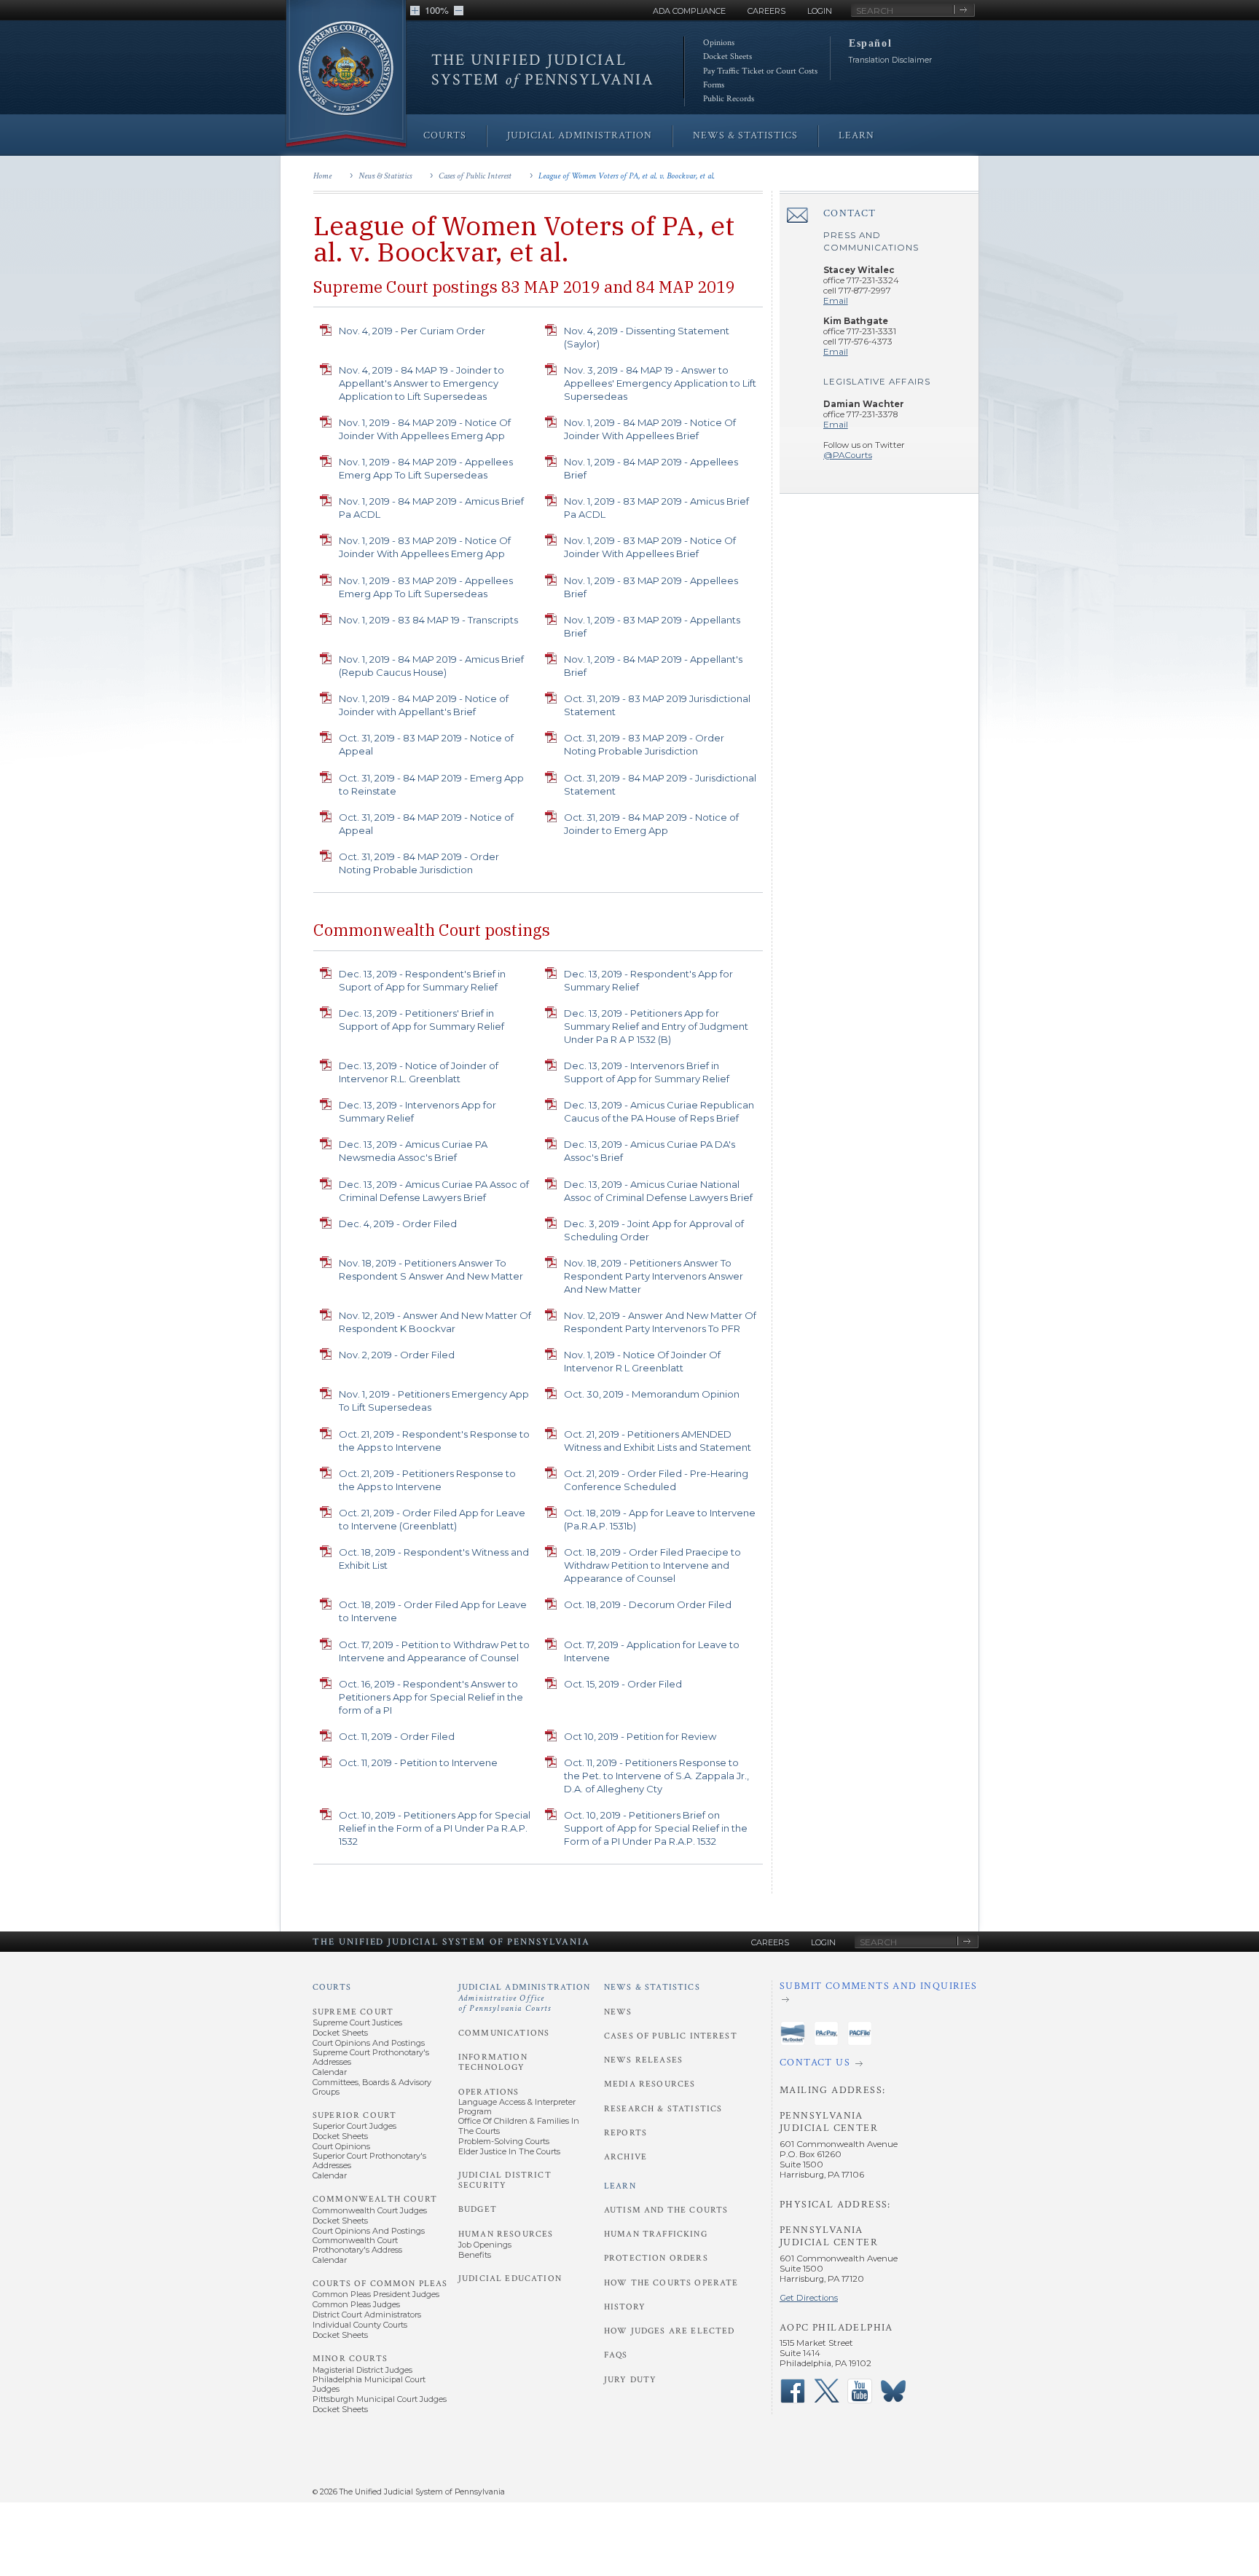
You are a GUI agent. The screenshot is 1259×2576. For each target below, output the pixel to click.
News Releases (643, 2060)
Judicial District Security (505, 2180)
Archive (625, 2157)
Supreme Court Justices (357, 2022)
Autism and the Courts (666, 2210)
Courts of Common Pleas (380, 2284)
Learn (620, 2186)
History (625, 2307)
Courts (332, 1987)
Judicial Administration (525, 1998)
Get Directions (809, 2298)
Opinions (719, 43)
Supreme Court (353, 2012)
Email (836, 301)
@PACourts (848, 455)
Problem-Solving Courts (504, 2141)
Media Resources (650, 2084)
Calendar (330, 2072)
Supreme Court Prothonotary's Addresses (371, 2057)
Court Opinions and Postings (369, 2043)
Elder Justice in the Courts (509, 2151)
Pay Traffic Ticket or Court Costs (760, 71)
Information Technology (493, 2062)
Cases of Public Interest (475, 176)
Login (820, 11)
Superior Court (354, 2115)
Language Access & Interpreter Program (517, 2107)
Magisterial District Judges (362, 2370)
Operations (489, 2092)
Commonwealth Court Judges (370, 2210)
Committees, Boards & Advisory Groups (372, 2087)
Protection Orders (656, 2258)
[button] (415, 11)
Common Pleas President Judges (376, 2294)
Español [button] (870, 43)
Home (322, 176)
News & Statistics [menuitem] (745, 135)
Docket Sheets (727, 56)
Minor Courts (350, 2359)
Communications (504, 2033)
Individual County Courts (360, 2325)
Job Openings (485, 2245)
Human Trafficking (656, 2234)
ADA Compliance (689, 11)
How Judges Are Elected (669, 2331)
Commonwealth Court (375, 2199)
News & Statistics (385, 176)
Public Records (729, 99)
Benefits (475, 2255)
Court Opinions (341, 2146)
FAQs (616, 2355)
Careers (766, 11)
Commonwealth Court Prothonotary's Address (357, 2245)
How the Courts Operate (671, 2283)
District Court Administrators (367, 2315)
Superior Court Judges (354, 2126)
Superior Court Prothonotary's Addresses (369, 2161)
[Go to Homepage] (346, 75)
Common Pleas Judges (356, 2304)
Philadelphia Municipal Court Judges (369, 2384)
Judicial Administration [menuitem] (580, 135)
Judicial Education (510, 2278)
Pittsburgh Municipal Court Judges (380, 2399)
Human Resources (506, 2234)
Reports (625, 2133)
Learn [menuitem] (856, 135)
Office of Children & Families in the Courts (519, 2126)
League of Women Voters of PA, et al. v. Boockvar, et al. (627, 176)
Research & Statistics (663, 2109)
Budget (478, 2209)
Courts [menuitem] (445, 135)
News (618, 2012)
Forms (714, 85)
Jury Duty (630, 2380)
